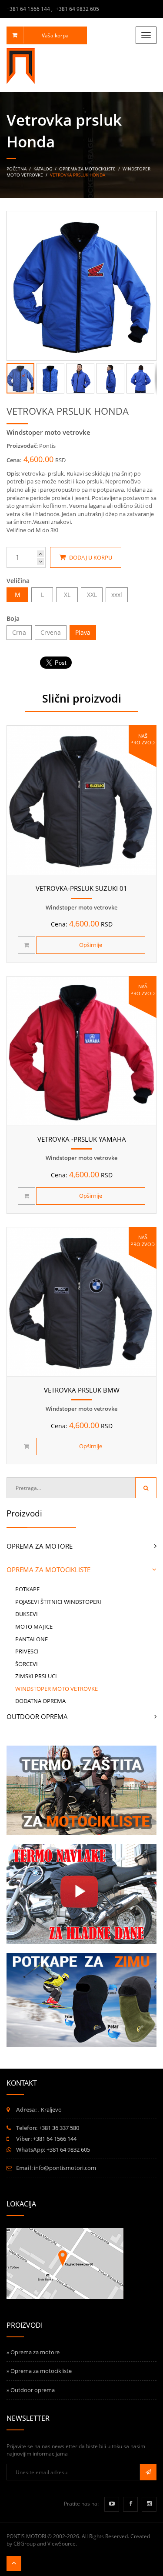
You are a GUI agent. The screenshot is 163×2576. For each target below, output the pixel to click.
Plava (83, 632)
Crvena (51, 632)
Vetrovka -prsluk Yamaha (82, 1139)
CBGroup (25, 2544)
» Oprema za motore (33, 2352)
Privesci (27, 1651)
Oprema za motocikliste (87, 169)
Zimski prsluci (36, 1676)
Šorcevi (27, 1664)
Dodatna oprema (40, 1701)
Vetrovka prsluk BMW (82, 1390)
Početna (17, 169)
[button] (148, 219)
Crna (19, 632)
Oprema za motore (40, 1546)
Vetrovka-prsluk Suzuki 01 (81, 888)
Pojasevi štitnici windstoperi (58, 1602)
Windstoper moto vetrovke (57, 1689)
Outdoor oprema (37, 1716)
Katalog (43, 169)
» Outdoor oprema (31, 2390)
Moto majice (34, 1626)
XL (67, 595)
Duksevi (27, 1614)
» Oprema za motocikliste (39, 2371)
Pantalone (32, 1639)
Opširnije (91, 945)
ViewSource (62, 2544)
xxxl (117, 595)
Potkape (27, 1589)
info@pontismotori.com (65, 2168)
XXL (92, 595)
